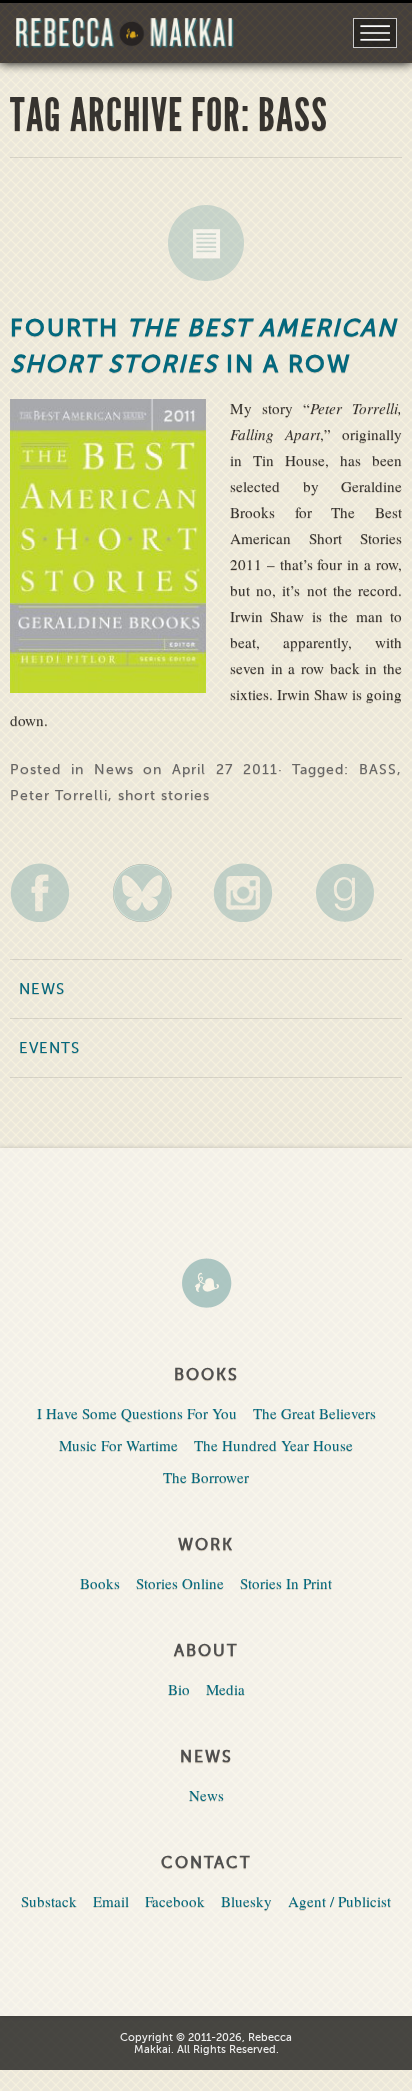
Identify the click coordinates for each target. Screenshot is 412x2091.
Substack (49, 1901)
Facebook (175, 1901)
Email (111, 1901)
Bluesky (246, 1901)
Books (100, 1583)
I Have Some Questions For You (137, 1413)
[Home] (206, 1285)
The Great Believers (314, 1413)
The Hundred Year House (273, 1445)
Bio (179, 1689)
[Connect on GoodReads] (358, 892)
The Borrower (206, 1477)
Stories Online (180, 1583)
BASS (378, 769)
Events (49, 1048)
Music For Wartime (118, 1445)
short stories (164, 795)
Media (225, 1689)
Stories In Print (286, 1583)
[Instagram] (256, 892)
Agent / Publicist (339, 1901)
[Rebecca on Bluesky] (155, 893)
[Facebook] (53, 892)
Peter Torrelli (59, 795)
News (206, 243)
